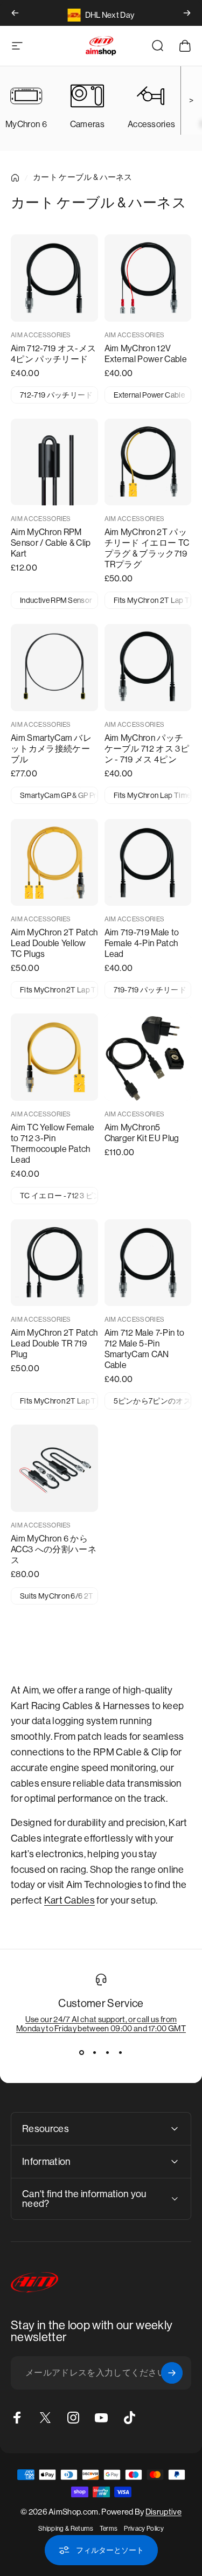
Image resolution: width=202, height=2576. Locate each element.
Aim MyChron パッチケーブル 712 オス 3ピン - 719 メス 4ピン (147, 749)
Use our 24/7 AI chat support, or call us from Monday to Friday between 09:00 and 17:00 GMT (101, 2024)
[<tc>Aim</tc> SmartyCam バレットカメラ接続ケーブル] (54, 668)
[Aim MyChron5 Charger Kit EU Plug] (148, 1057)
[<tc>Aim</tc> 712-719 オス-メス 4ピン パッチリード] (54, 278)
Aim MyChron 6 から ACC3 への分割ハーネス (54, 1549)
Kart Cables (70, 1900)
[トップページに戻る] (15, 178)
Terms (109, 2529)
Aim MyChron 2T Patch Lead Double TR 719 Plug (54, 1343)
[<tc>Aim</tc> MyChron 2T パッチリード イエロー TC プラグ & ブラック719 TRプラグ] (148, 462)
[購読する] (172, 2373)
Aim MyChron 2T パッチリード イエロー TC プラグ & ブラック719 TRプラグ (147, 548)
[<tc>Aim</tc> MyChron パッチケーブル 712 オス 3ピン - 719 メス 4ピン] (148, 668)
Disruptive (163, 2512)
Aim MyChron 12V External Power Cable (146, 354)
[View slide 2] (95, 2052)
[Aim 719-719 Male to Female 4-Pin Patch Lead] (148, 863)
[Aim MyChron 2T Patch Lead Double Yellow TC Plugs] (54, 863)
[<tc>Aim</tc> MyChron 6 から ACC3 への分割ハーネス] (54, 1468)
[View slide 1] (82, 2052)
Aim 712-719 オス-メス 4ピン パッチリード (53, 354)
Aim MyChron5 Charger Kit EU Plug (142, 1133)
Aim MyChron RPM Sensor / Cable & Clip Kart (51, 543)
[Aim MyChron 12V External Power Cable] (148, 278)
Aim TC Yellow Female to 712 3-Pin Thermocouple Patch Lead (53, 1144)
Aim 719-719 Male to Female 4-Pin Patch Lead (142, 943)
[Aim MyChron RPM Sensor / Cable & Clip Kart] (54, 462)
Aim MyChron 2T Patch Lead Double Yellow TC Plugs (54, 943)
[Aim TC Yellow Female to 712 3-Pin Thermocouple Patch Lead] (54, 1057)
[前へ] (15, 13)
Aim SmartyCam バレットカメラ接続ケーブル (51, 749)
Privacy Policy (144, 2529)
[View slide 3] (108, 2052)
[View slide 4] (121, 2052)
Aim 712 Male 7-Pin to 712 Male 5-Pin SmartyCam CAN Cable (145, 1349)
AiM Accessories (41, 335)
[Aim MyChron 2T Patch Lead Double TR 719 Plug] (54, 1263)
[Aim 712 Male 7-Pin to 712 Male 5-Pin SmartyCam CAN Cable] (148, 1263)
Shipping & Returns (66, 2529)
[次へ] (187, 13)
